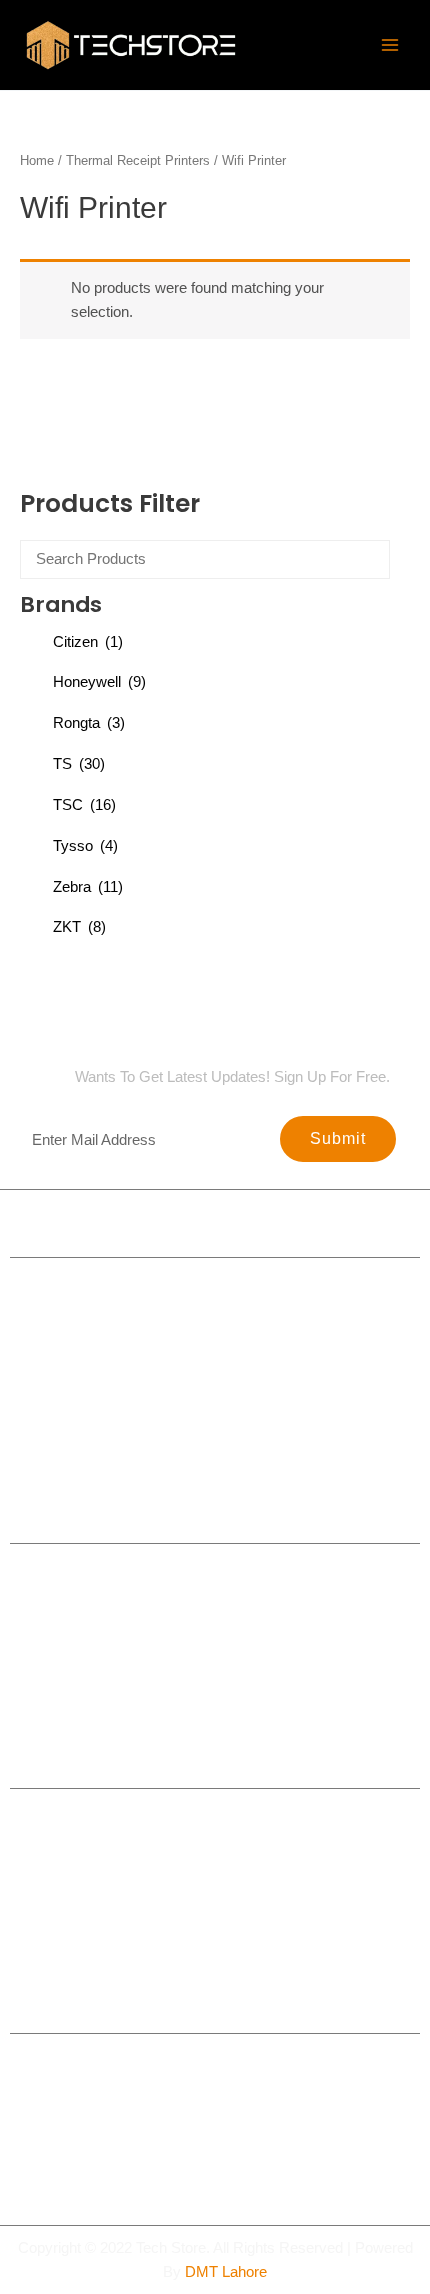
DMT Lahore (226, 2272)
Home (37, 160)
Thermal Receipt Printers (138, 160)
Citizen (88, 642)
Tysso (85, 846)
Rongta (89, 723)
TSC (84, 805)
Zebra (88, 887)
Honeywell (99, 682)
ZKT (79, 927)
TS (79, 764)
